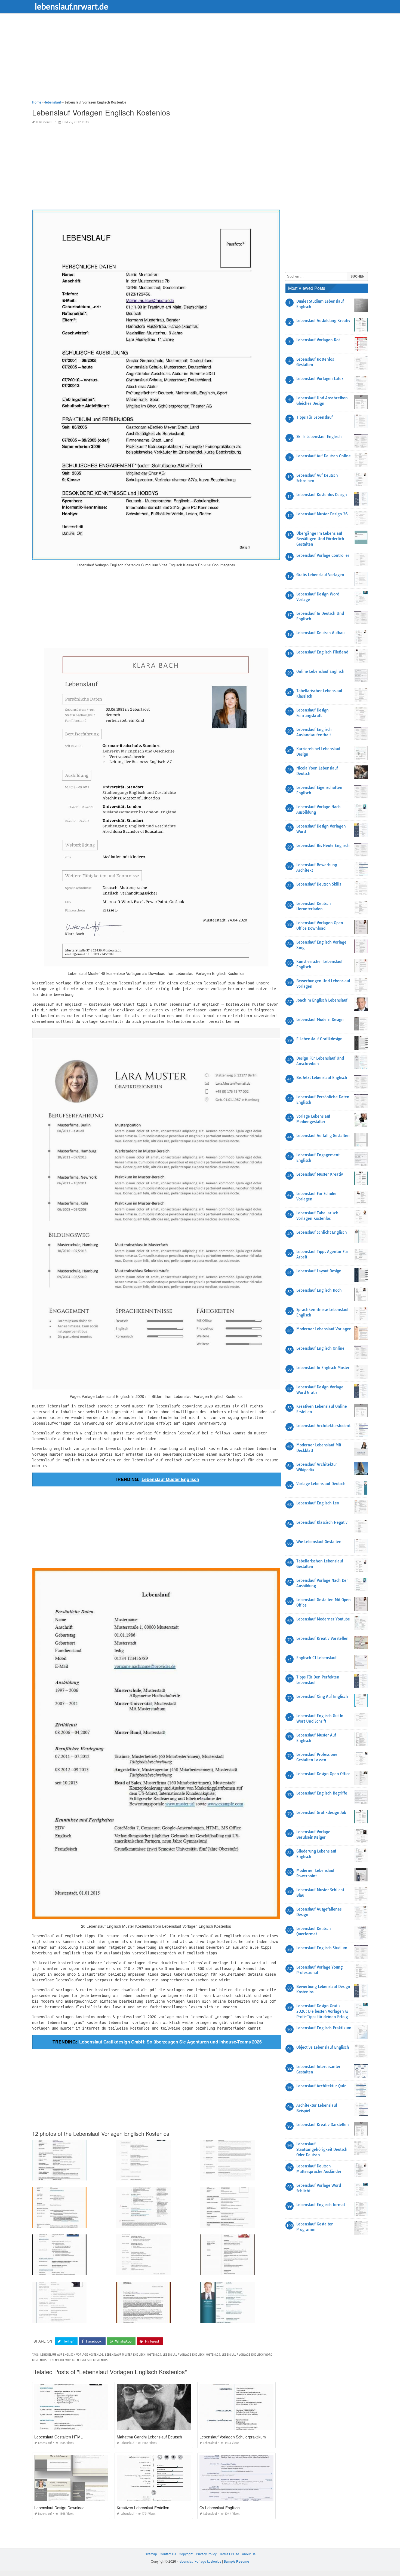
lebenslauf (44, 122)
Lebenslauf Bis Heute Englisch (323, 846)
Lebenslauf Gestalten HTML (59, 2437)
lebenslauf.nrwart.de (72, 6)
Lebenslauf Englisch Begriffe (322, 1793)
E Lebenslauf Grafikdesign (319, 1039)
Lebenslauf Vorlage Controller (323, 555)
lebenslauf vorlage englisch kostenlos (191, 2355)
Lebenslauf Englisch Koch (319, 1290)
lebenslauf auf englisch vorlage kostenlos (72, 2355)
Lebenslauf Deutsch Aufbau (320, 633)
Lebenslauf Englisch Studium (322, 1948)
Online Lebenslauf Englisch (320, 671)
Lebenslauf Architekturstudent (323, 1426)
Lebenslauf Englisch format (321, 2205)
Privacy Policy (206, 2554)
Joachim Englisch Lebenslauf (322, 1000)
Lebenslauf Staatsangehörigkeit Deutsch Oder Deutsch (322, 2149)
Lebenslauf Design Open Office (323, 1774)
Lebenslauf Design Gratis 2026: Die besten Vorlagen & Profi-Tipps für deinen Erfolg (322, 2011)
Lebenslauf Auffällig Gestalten (323, 1136)
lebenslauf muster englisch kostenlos (133, 2355)
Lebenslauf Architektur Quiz (321, 2086)
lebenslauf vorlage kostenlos (200, 2561)
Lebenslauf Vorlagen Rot (318, 340)
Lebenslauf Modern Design (320, 1020)
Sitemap (151, 2554)
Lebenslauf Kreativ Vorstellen (322, 1638)
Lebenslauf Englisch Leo (318, 1503)
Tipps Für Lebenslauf (315, 417)
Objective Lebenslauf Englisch (323, 2047)
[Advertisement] (195, 61)
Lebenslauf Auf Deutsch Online (324, 456)
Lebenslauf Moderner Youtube (323, 1619)
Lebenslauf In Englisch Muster (323, 1368)
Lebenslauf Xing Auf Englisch (322, 1696)
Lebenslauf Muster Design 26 (322, 514)
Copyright (186, 2554)
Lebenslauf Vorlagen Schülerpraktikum (233, 2437)
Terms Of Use (229, 2554)
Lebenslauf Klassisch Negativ (322, 1522)
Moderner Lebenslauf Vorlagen (324, 1329)
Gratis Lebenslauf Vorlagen (320, 575)
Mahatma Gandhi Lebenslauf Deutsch (149, 2437)
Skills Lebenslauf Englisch (319, 437)
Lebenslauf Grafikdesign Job (321, 1812)
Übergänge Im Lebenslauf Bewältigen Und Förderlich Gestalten (320, 539)
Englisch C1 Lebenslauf (316, 1658)
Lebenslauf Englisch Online (320, 1348)
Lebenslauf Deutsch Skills (319, 884)
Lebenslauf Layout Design (319, 1271)
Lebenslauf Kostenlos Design (322, 495)
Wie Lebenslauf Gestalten (319, 1542)
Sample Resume (236, 2561)
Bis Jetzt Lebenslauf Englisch (322, 1078)
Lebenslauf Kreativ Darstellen (323, 2125)
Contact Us (168, 2554)
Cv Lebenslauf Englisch (220, 2508)
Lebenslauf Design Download (59, 2508)
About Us (249, 2554)
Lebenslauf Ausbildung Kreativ (323, 321)
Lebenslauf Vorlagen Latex (320, 379)
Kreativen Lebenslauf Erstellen (143, 2508)
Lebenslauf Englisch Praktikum (324, 2028)
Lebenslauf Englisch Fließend (322, 652)
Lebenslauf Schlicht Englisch (322, 1232)
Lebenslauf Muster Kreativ (320, 1174)
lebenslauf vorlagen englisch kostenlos (78, 2360)
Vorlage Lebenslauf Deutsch (321, 1484)
